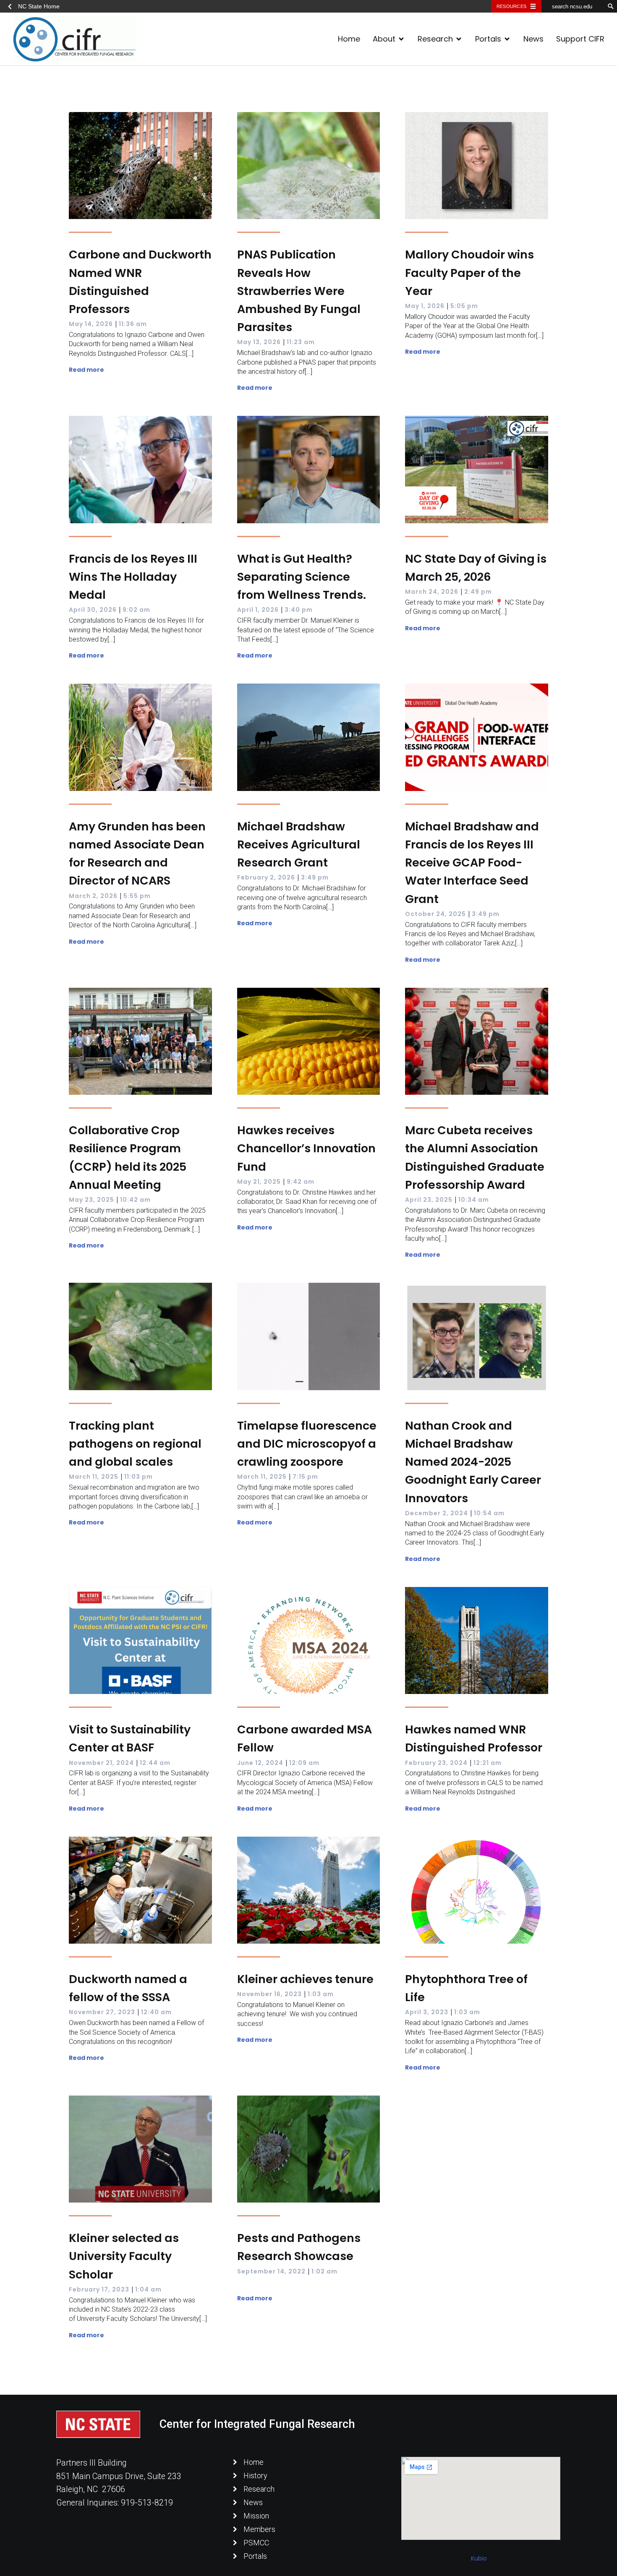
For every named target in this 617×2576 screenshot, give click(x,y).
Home (349, 39)
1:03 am (321, 1994)
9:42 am (301, 1182)
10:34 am (474, 1200)
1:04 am (148, 2289)
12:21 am (488, 1763)
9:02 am (136, 610)
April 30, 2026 (93, 610)
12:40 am (156, 2012)
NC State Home (39, 6)
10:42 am (135, 1200)
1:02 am (324, 2271)
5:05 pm (464, 306)
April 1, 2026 (258, 610)
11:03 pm (139, 1477)
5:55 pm (137, 896)
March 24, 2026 (432, 592)
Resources (511, 6)
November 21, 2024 (101, 1763)
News (533, 39)
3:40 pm (299, 610)
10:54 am (489, 1513)
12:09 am (304, 1763)
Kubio (479, 2558)
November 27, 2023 (102, 2012)
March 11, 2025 (94, 1477)
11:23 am (301, 342)
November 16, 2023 (269, 1994)
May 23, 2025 (92, 1200)
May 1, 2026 (425, 306)
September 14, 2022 (271, 2271)
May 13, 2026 (259, 342)
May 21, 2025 (259, 1182)
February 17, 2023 (99, 2289)
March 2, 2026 (93, 896)
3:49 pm (315, 877)
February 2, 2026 (266, 877)
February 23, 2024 (436, 1763)
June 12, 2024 (260, 1763)
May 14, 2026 (91, 324)
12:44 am (155, 1763)
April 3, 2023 (427, 2012)
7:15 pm (305, 1477)
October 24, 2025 (435, 914)
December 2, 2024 (437, 1513)
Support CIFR (580, 39)
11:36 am (133, 324)
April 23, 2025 (429, 1200)
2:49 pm (478, 592)
